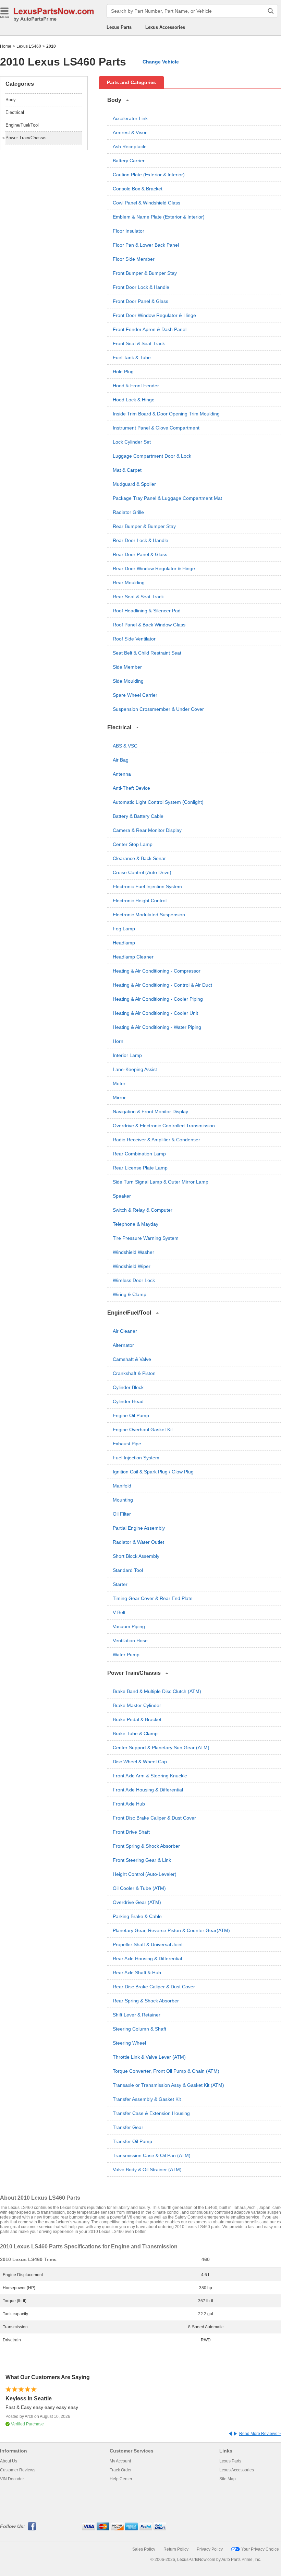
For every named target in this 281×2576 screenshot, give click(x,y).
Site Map (228, 2479)
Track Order (121, 2470)
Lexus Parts (119, 27)
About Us (9, 2461)
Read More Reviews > (260, 2434)
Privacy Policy (210, 2549)
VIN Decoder (12, 2479)
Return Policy (176, 2549)
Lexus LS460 (29, 46)
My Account (120, 2461)
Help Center (121, 2479)
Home (6, 46)
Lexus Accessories (165, 27)
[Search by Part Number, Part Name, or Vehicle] (271, 11)
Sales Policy (144, 2549)
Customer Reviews (18, 2470)
